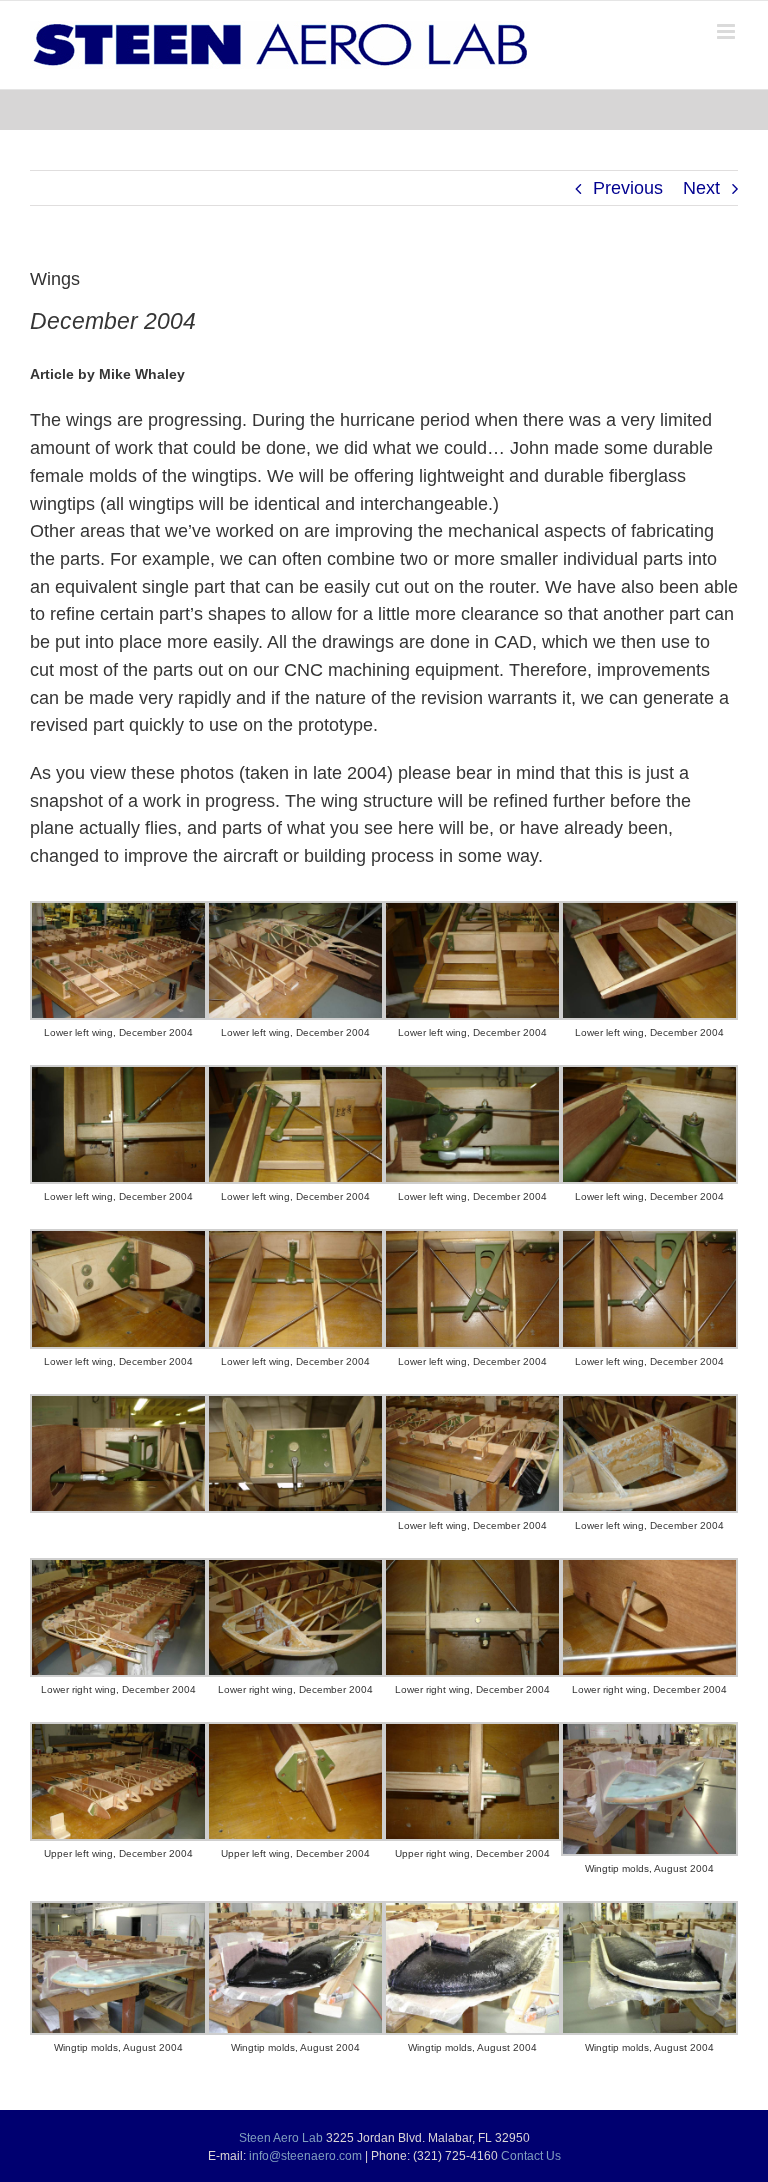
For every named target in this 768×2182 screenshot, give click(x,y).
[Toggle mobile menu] (727, 31)
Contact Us (531, 2156)
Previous (628, 188)
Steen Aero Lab (281, 2138)
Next (701, 188)
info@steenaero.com (305, 2156)
